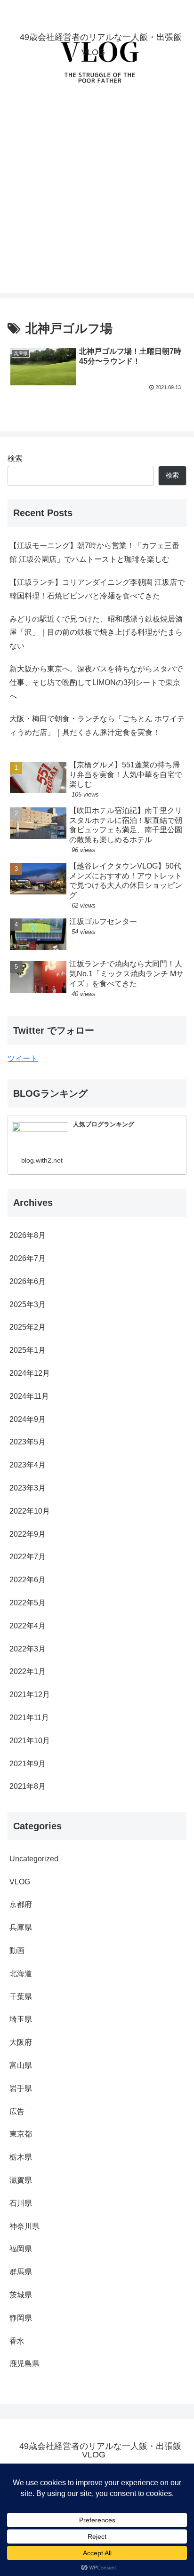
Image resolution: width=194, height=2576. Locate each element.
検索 (15, 459)
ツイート (23, 1058)
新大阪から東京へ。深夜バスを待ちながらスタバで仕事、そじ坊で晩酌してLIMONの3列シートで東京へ (96, 682)
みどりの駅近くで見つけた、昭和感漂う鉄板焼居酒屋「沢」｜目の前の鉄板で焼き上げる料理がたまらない (96, 633)
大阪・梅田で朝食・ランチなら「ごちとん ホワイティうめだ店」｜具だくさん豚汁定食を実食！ (97, 726)
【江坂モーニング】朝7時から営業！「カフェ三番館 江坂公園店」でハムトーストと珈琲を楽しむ (94, 552)
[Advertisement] (97, 196)
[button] (174, 1683)
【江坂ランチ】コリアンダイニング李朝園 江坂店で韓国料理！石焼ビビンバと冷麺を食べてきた (97, 589)
